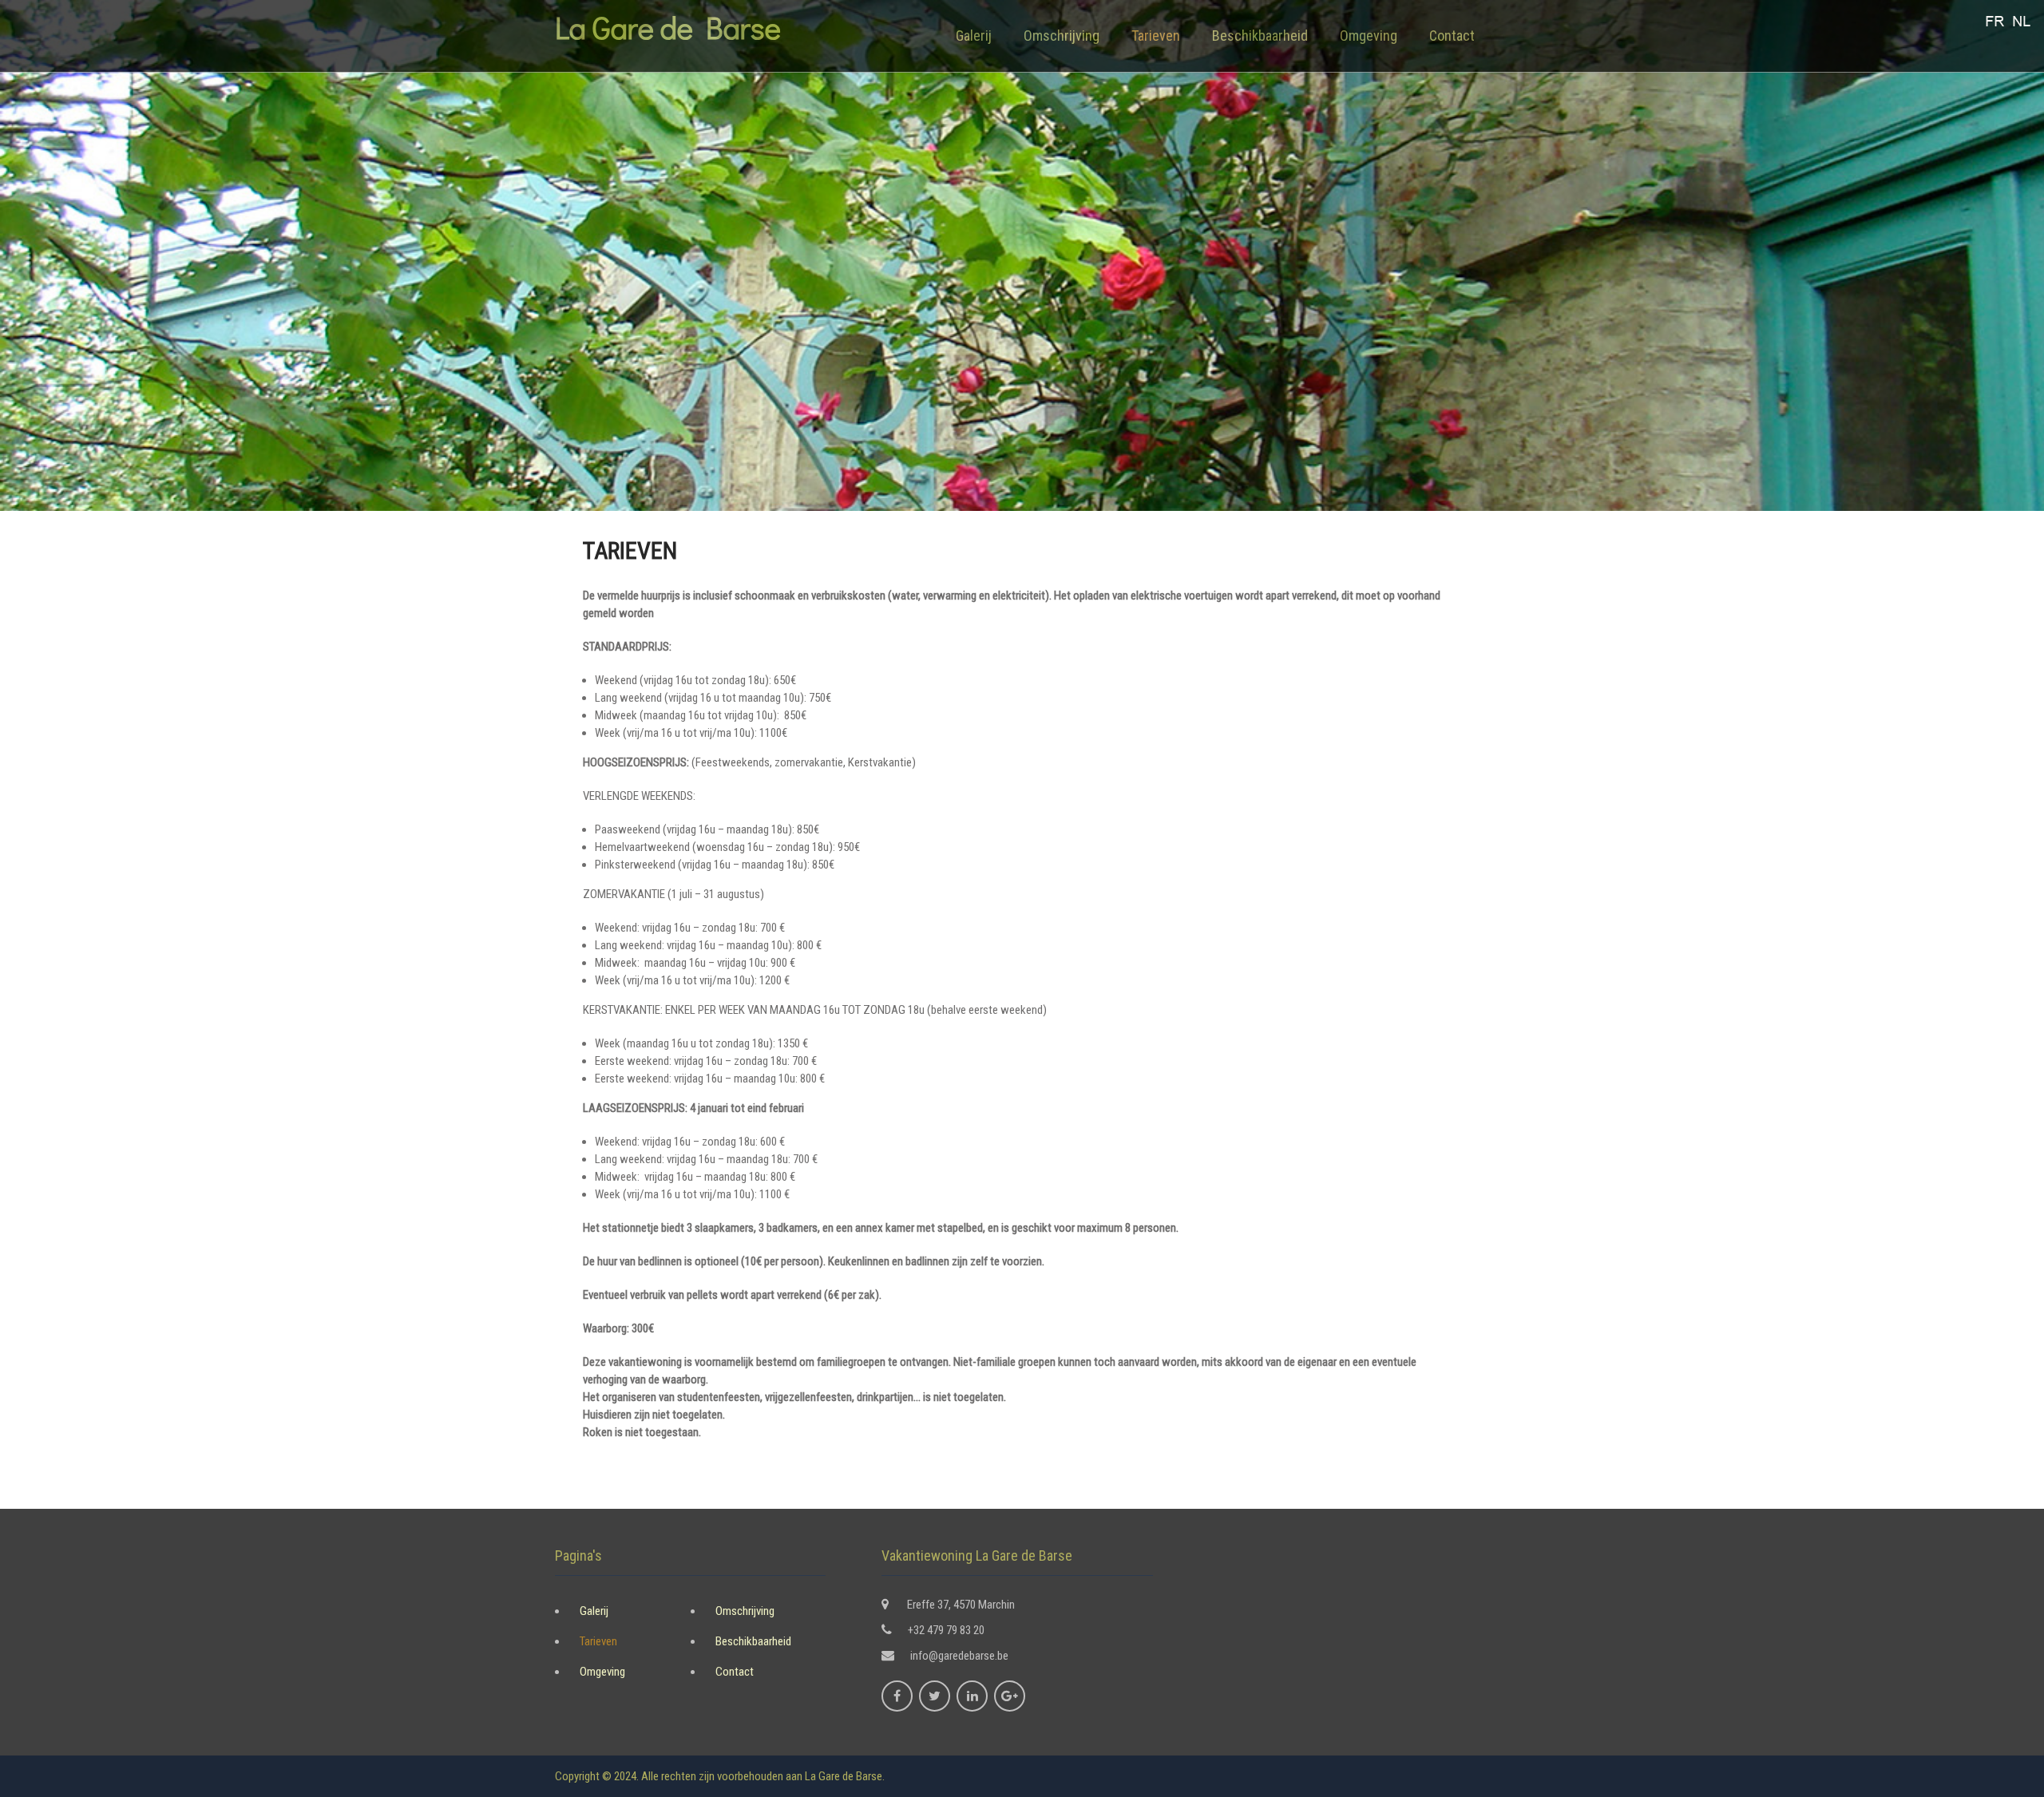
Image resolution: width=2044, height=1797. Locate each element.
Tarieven (1156, 36)
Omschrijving (1062, 36)
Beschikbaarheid (1260, 36)
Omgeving (1369, 36)
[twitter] (935, 1696)
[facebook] (897, 1696)
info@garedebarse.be (959, 1656)
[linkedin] (972, 1696)
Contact (1452, 36)
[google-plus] (1010, 1696)
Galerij (974, 36)
